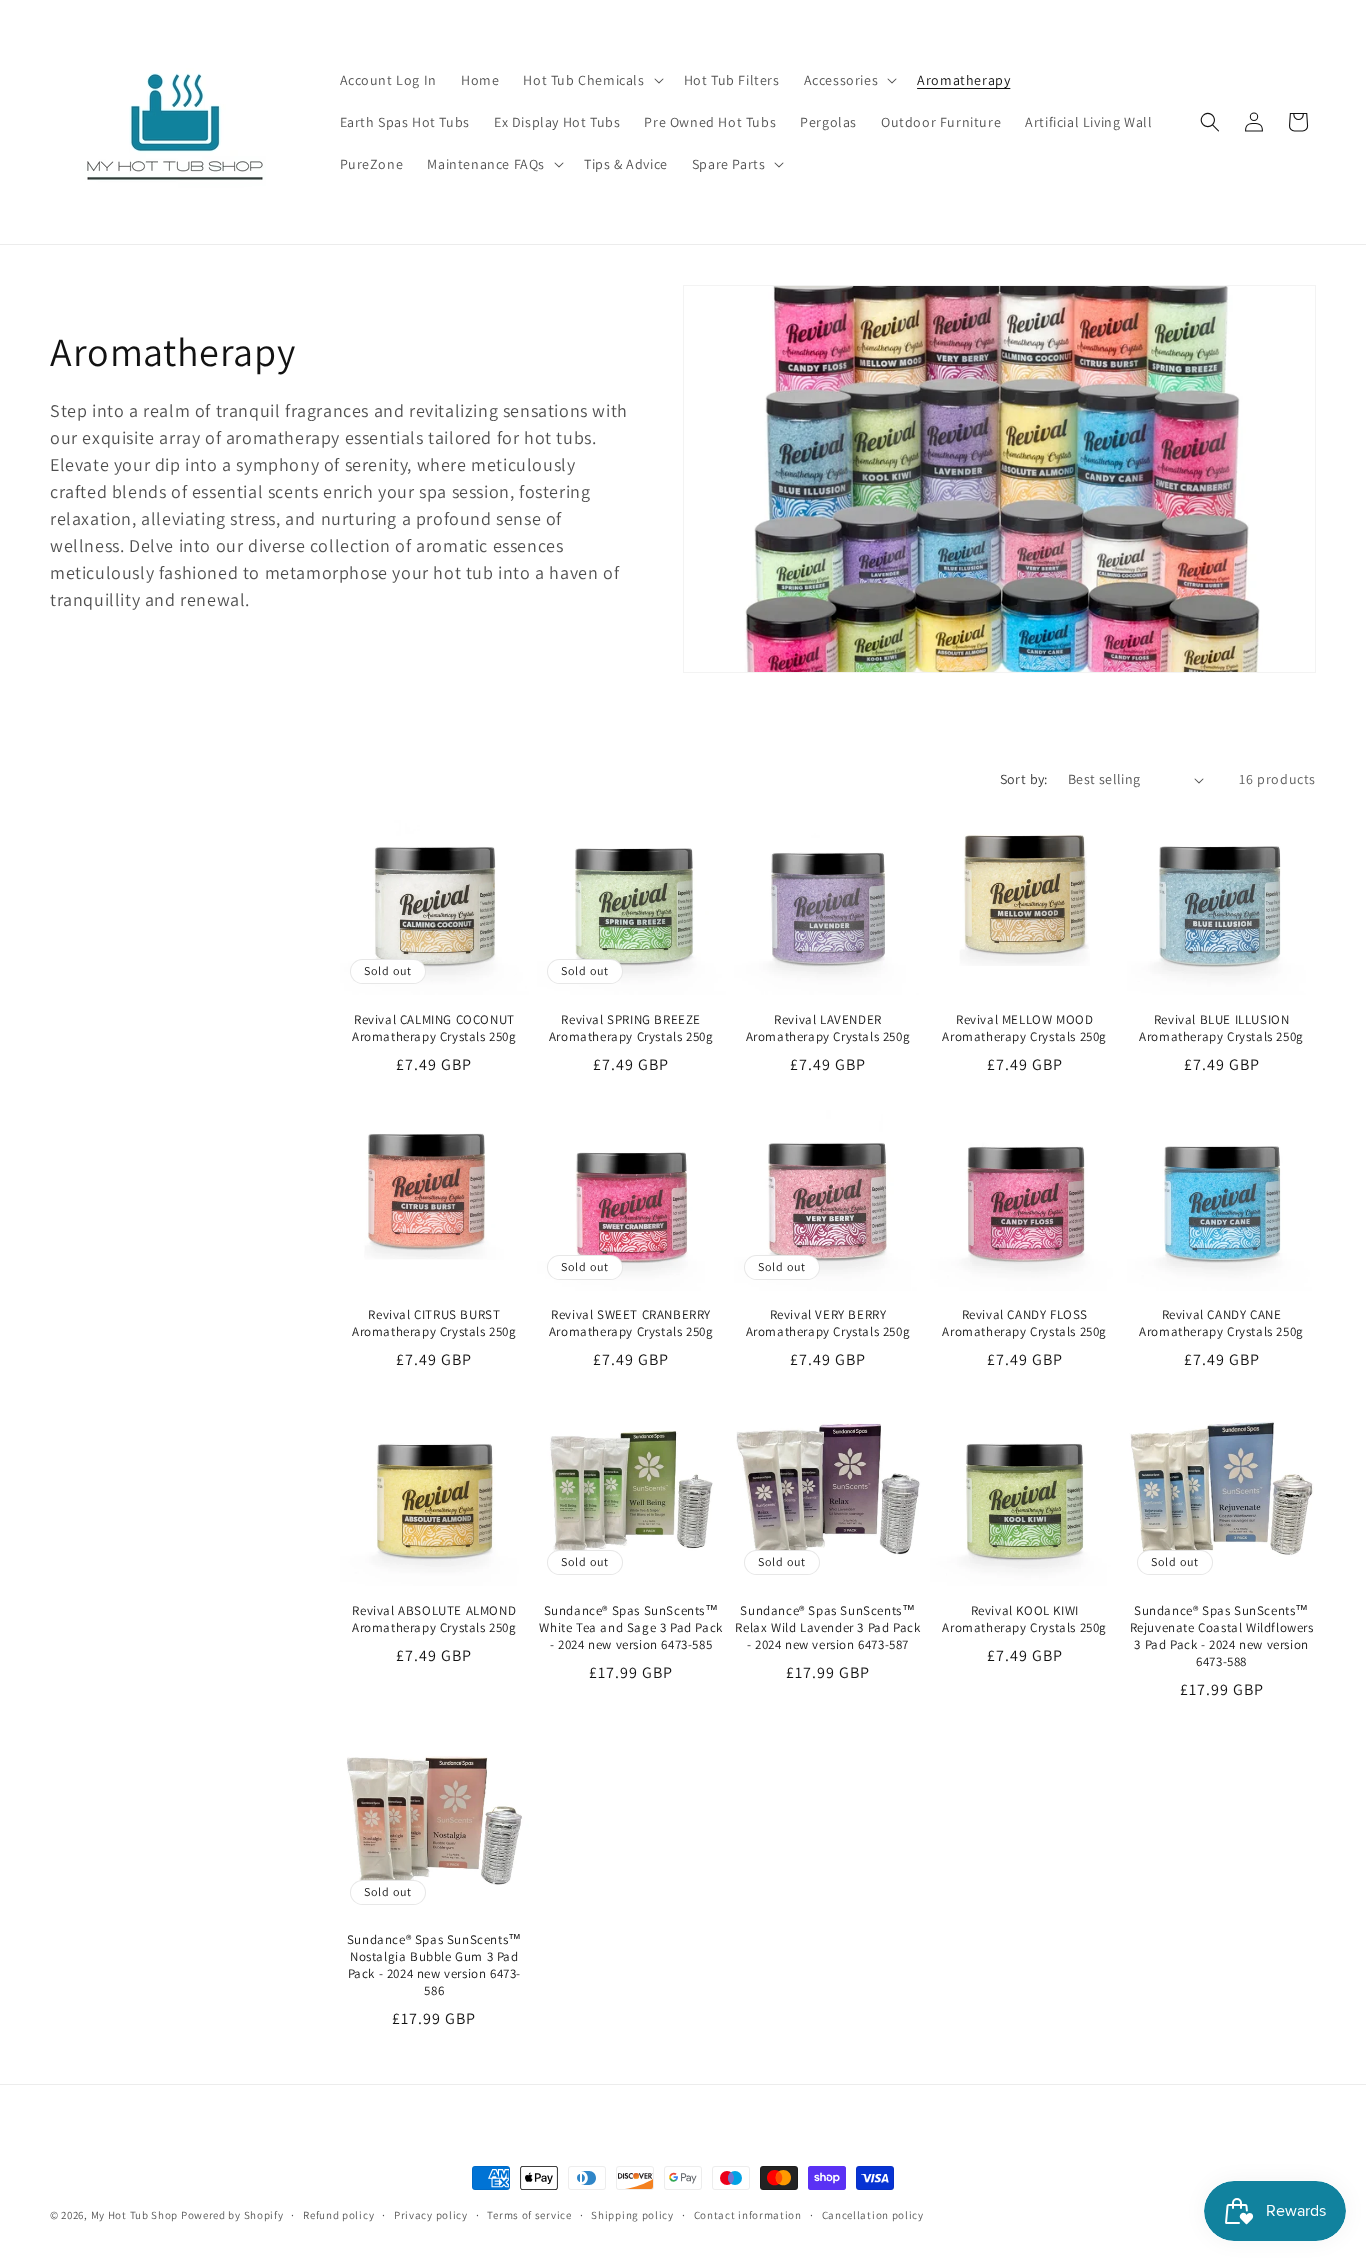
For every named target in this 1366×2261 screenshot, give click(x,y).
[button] (591, 80)
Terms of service (529, 2215)
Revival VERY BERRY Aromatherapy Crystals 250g (828, 1323)
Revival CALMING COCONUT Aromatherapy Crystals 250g (434, 1028)
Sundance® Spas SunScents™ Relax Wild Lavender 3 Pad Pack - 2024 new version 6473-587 (827, 1628)
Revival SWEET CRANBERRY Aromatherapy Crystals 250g (631, 1323)
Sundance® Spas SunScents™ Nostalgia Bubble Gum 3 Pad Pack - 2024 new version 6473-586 (434, 1965)
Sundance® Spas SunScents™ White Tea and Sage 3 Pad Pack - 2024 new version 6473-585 (630, 1628)
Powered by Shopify (232, 2215)
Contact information (748, 2215)
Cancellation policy (873, 2215)
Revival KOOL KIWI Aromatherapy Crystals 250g (1024, 1619)
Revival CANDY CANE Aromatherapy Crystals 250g (1221, 1323)
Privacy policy (431, 2215)
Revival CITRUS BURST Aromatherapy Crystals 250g (434, 1323)
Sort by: (1024, 779)
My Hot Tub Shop (135, 2215)
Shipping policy (632, 2215)
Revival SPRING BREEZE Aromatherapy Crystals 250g (631, 1028)
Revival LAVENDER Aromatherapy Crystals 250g (828, 1028)
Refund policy (338, 2215)
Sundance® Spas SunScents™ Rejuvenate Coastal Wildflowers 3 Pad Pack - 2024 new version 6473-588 (1222, 1636)
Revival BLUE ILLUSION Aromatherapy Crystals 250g (1221, 1028)
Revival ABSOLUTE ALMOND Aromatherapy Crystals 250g (434, 1619)
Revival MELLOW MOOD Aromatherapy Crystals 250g (1024, 1028)
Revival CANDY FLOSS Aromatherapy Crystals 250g (1024, 1323)
